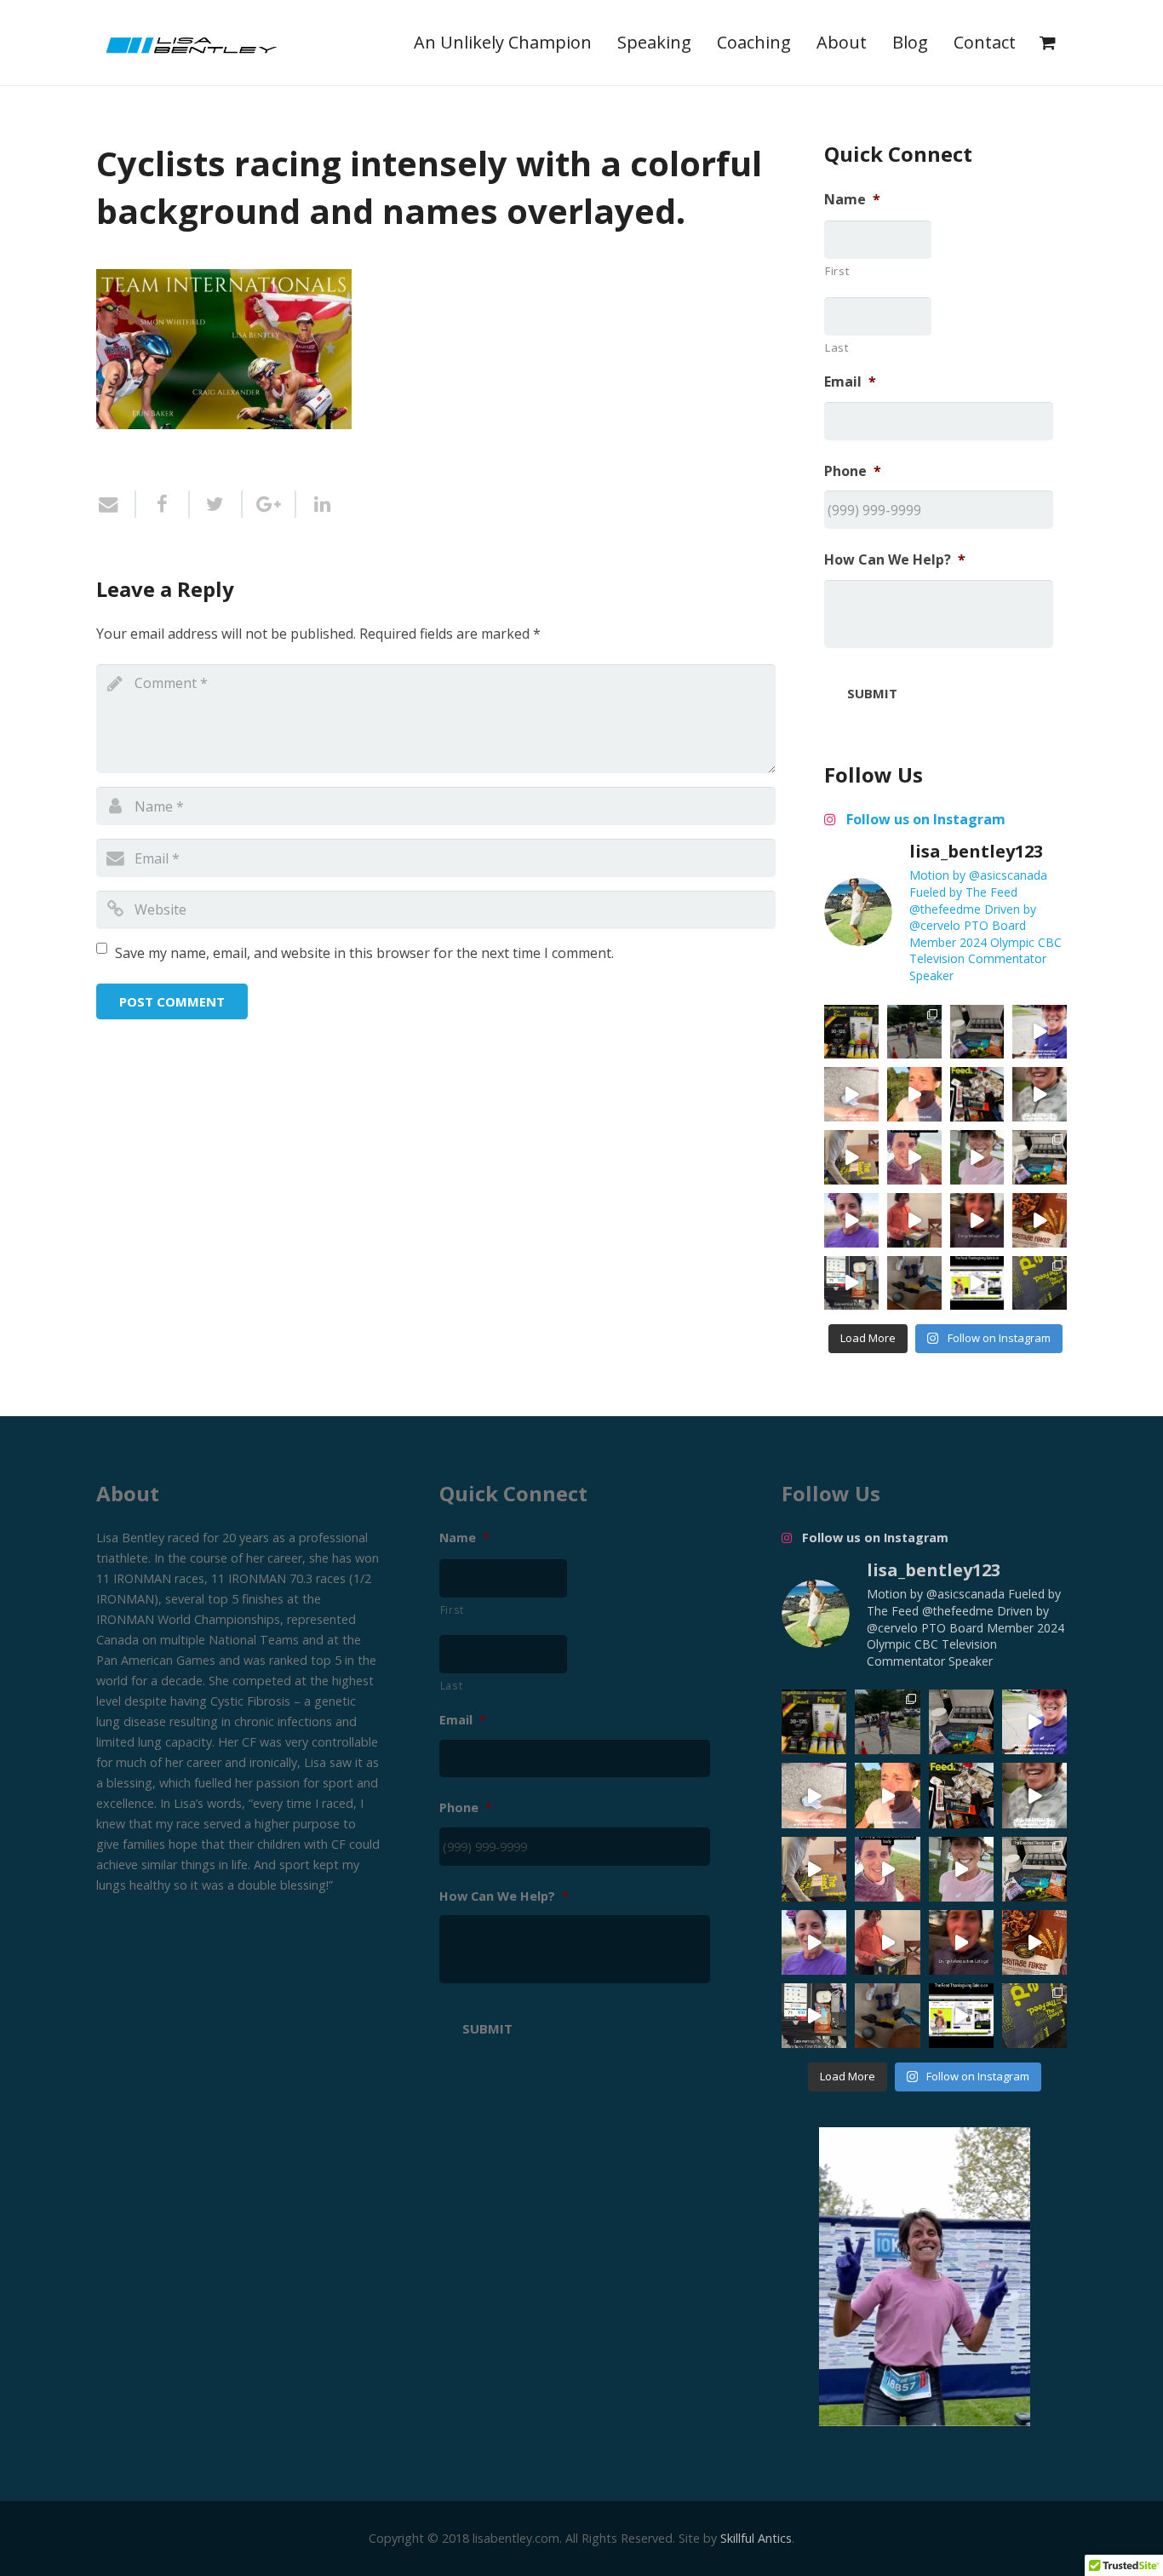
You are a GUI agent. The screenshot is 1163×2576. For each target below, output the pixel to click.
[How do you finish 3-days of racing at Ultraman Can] (851, 1032)
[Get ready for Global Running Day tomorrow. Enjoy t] (914, 1094)
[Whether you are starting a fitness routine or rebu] (914, 1157)
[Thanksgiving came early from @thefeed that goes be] (1040, 1283)
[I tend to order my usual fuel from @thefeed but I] (977, 1032)
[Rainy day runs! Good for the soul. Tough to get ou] (1040, 1032)
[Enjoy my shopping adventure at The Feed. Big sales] (977, 1283)
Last (837, 347)
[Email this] (116, 504)
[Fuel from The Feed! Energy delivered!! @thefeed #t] (851, 1157)
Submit (872, 693)
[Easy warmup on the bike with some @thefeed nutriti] (851, 1283)
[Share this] (163, 504)
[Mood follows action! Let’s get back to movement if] (977, 1220)
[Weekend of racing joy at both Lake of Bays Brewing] (914, 1032)
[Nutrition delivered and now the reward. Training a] (1040, 1157)
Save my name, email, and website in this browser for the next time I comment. (364, 953)
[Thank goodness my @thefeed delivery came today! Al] (914, 1220)
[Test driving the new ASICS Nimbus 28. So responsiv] (1040, 1094)
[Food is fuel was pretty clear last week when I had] (977, 1094)
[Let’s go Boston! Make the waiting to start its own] (977, 1157)
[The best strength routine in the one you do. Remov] (914, 1283)
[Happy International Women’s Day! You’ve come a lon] (851, 1220)
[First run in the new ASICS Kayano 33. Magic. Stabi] (851, 1094)
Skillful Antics (756, 2538)
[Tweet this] (217, 504)
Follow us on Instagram (924, 819)
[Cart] (1048, 43)
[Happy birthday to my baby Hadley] (1040, 1220)
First (837, 271)
